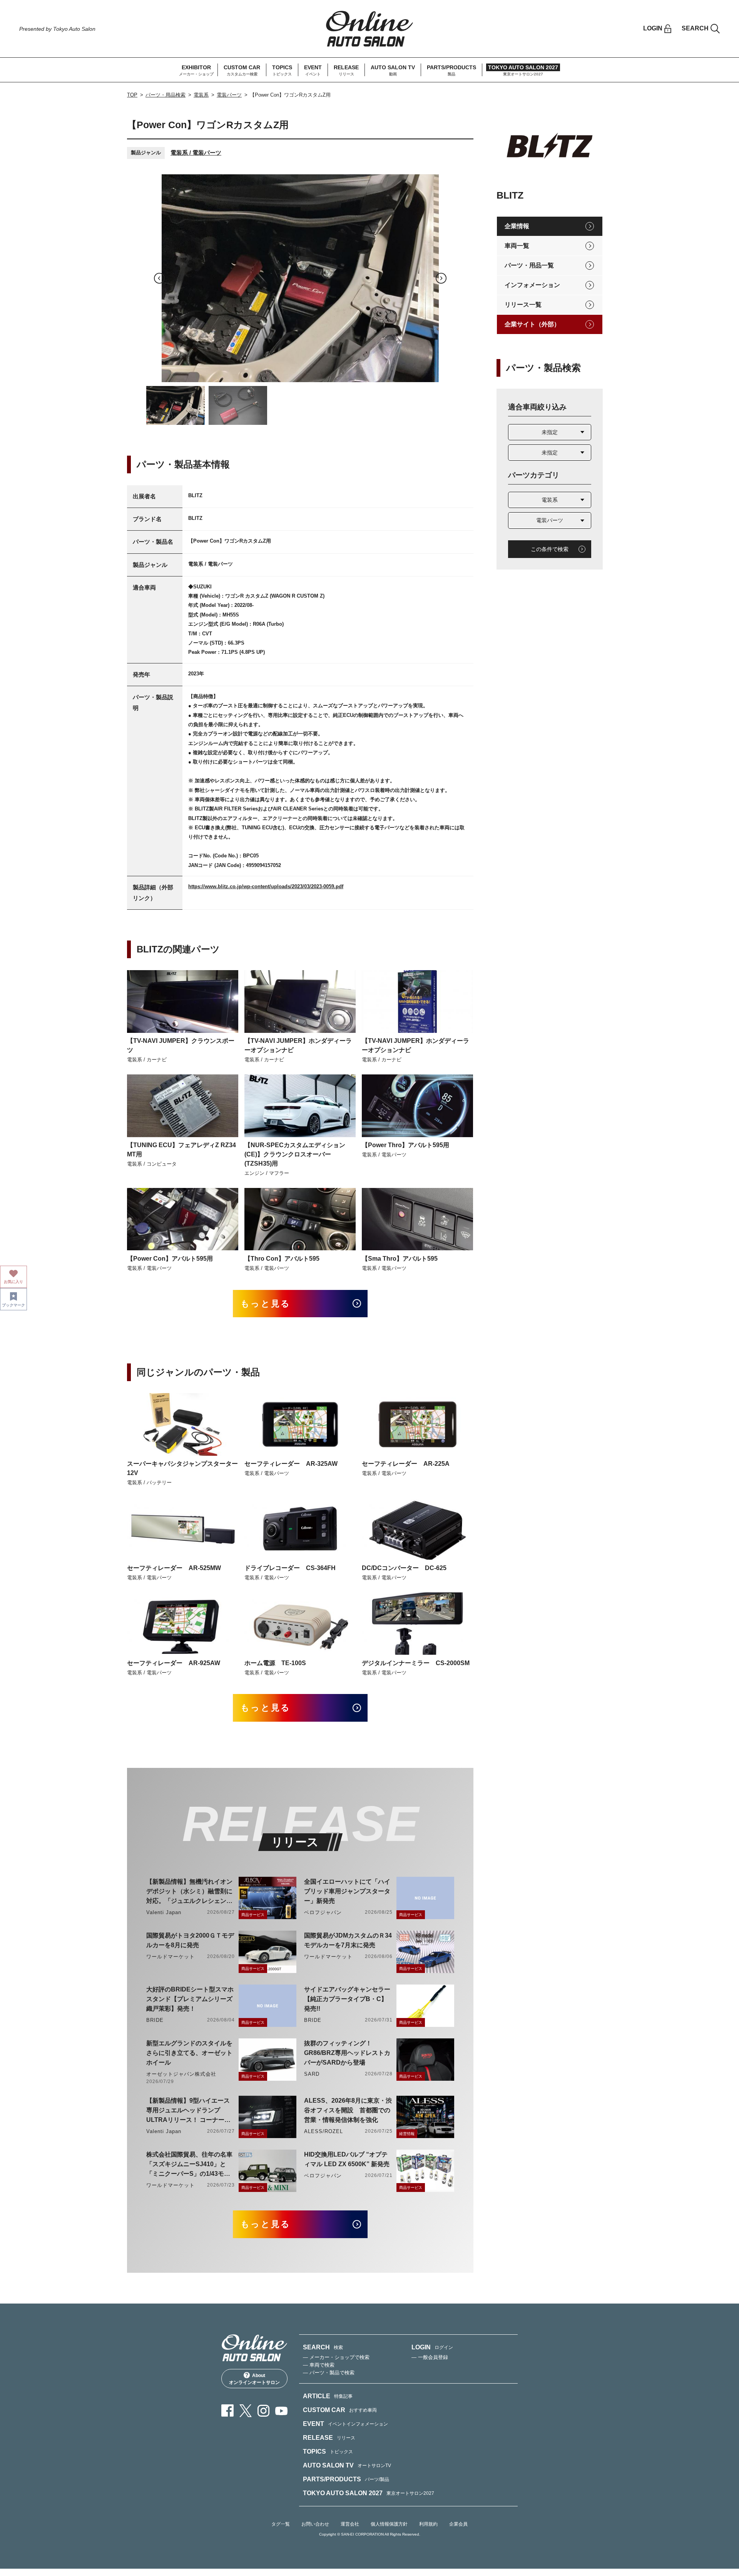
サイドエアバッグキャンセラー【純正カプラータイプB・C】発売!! (347, 1999)
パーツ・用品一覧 (529, 265)
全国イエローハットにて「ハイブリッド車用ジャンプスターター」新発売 (347, 1891)
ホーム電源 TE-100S (275, 1663)
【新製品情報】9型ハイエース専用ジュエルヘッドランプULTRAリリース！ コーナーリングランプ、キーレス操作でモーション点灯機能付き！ (189, 2111)
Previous (159, 278)
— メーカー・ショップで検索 (336, 2357)
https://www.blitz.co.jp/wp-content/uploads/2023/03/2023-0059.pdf (266, 886)
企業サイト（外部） (532, 324)
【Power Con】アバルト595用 (170, 1259)
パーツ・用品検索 (166, 95)
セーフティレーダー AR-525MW (174, 1568)
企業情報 (517, 226)
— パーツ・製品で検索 (329, 2373)
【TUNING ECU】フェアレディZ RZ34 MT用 (181, 1150)
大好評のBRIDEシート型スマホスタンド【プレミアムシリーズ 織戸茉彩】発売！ (190, 1999)
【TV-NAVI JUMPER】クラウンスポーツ (181, 1045)
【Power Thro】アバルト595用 (405, 1145)
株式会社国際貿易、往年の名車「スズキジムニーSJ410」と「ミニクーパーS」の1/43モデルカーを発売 (189, 2165)
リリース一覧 (523, 305)
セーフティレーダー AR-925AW (174, 1663)
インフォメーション (532, 285)
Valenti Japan (164, 1912)
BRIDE (155, 2020)
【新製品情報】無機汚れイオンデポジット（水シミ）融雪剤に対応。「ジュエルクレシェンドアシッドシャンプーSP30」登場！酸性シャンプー (189, 1892)
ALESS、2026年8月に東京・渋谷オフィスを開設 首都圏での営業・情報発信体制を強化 (348, 2110)
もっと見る (266, 1304)
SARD (312, 2074)
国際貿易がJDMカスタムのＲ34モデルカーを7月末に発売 (348, 1940)
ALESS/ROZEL (324, 2131)
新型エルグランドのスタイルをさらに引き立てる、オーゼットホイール (189, 2053)
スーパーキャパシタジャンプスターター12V (182, 1468)
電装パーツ (229, 95)
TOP (132, 95)
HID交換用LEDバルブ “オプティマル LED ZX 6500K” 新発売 (347, 2159)
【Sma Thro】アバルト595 (400, 1259)
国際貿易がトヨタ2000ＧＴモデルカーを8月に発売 (190, 1940)
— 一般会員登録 (430, 2357)
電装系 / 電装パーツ (196, 153)
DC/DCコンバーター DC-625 (404, 1568)
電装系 (201, 95)
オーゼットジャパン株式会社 (181, 2074)
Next (441, 278)
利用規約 (428, 2524)
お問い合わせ (315, 2524)
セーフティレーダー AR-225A (406, 1464)
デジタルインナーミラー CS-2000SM (416, 1663)
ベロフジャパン (323, 1912)
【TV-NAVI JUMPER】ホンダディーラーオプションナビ (298, 1045)
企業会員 (458, 2524)
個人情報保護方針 (389, 2524)
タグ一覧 (281, 2524)
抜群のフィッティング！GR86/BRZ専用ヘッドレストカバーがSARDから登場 (347, 2053)
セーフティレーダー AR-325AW (291, 1464)
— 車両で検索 (319, 2365)
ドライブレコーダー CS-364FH (290, 1568)
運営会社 (350, 2524)
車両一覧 (517, 246)
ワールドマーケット (171, 1957)
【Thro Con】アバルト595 (282, 1259)
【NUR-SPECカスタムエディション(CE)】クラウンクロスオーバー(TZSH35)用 (295, 1154)
